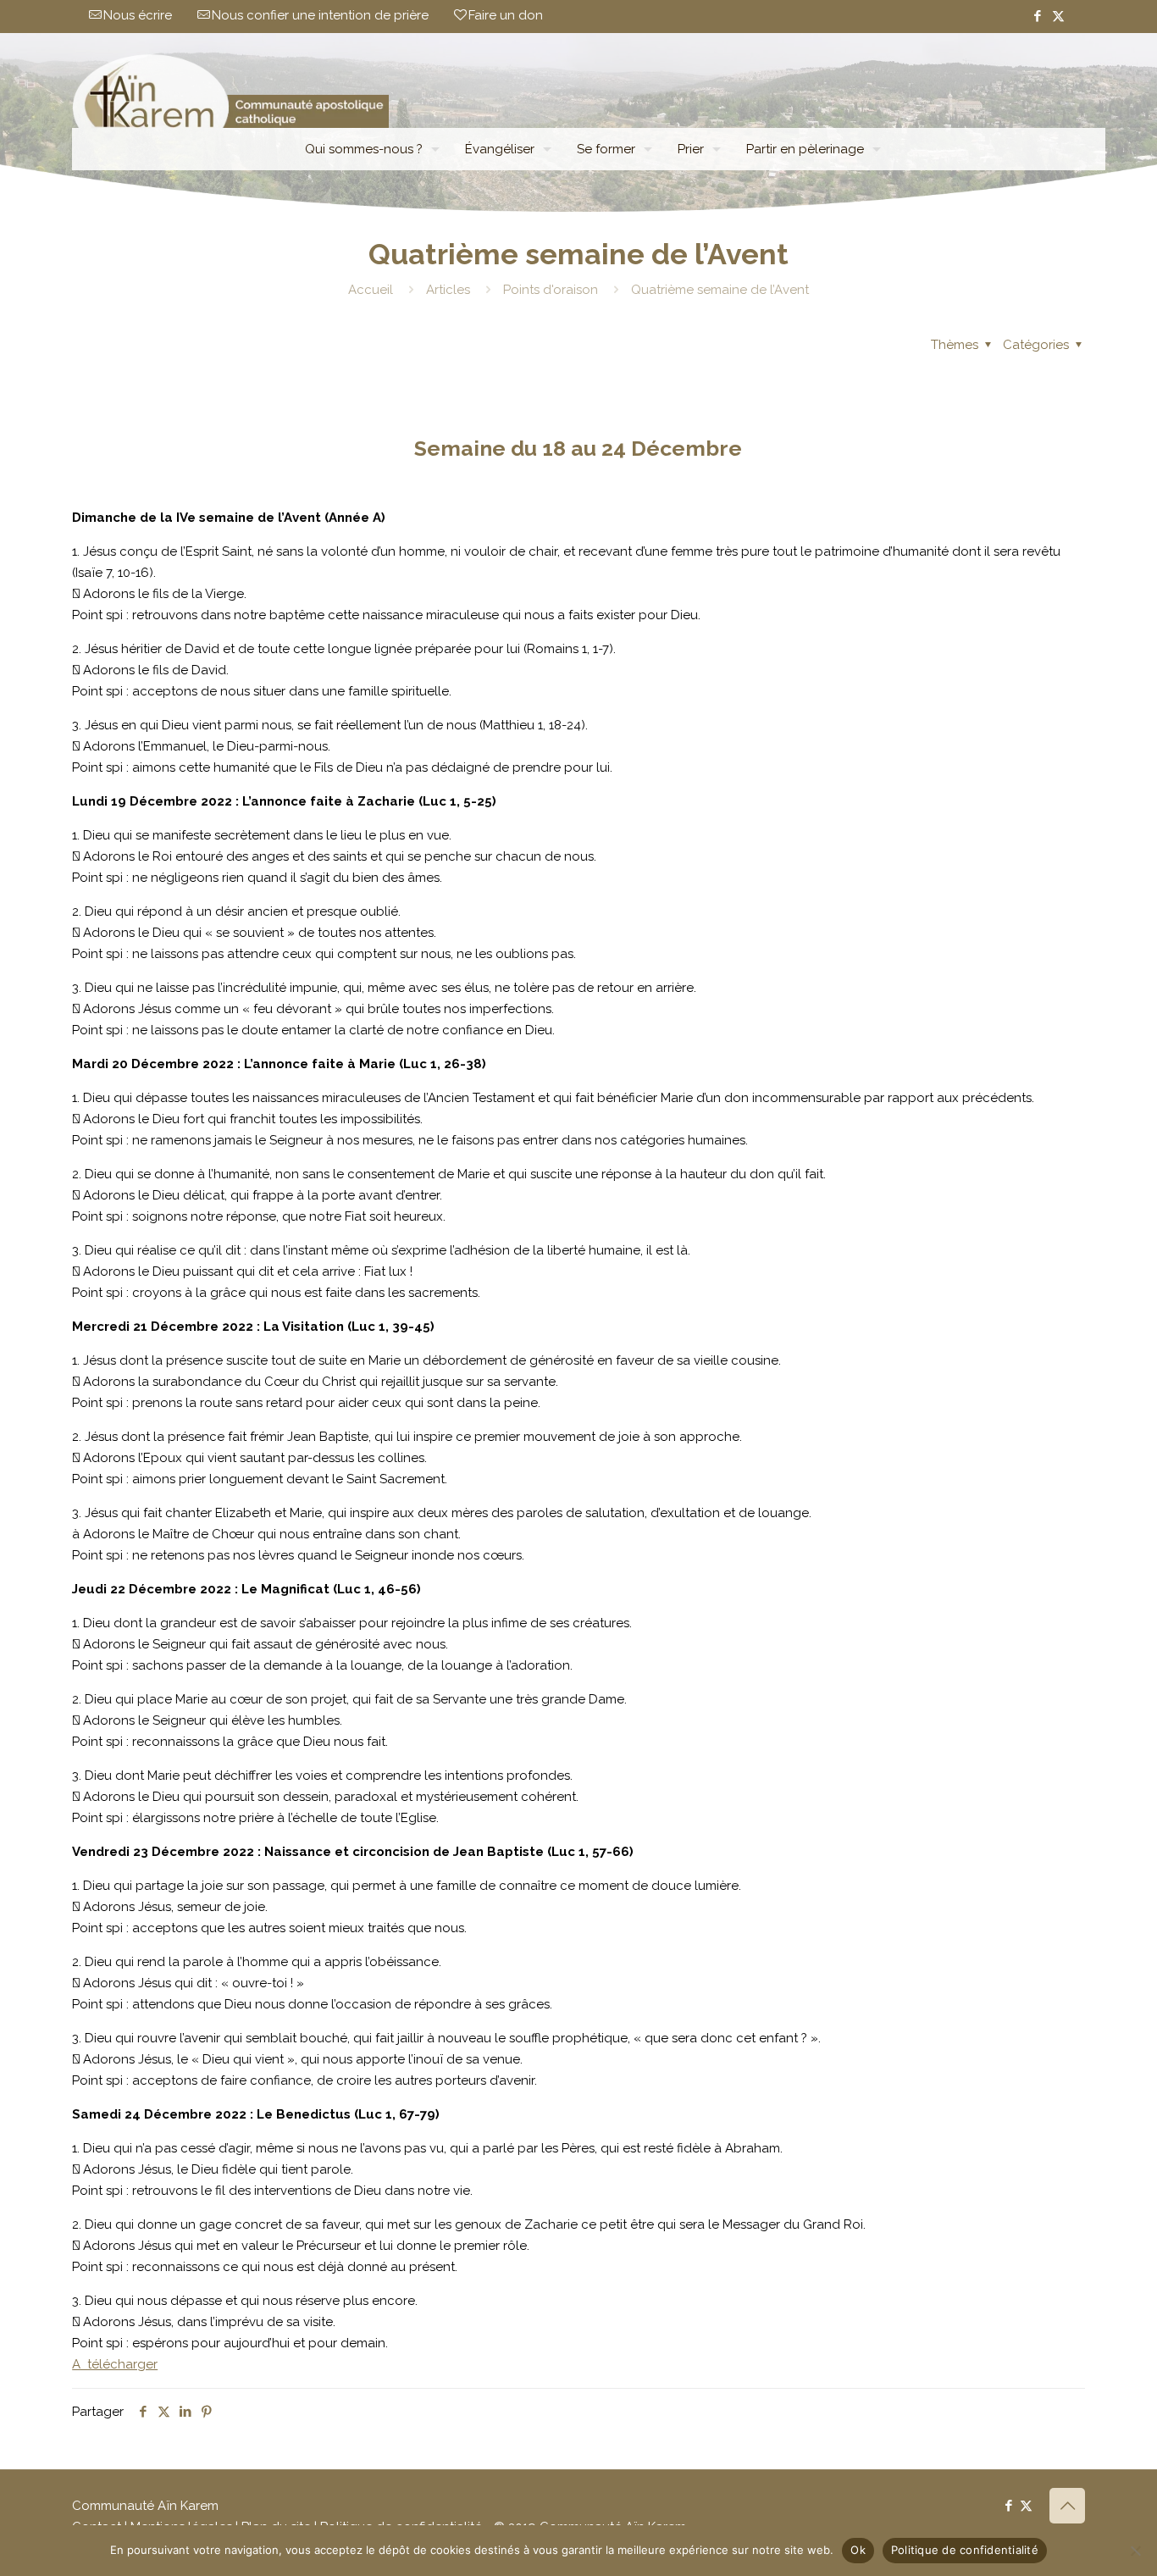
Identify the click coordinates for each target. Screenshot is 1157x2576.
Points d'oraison (551, 290)
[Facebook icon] (1037, 16)
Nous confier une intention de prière (320, 15)
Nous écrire (138, 15)
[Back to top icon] (1067, 2506)
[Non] (1136, 2551)
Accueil (371, 290)
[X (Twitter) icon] (1058, 16)
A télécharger (115, 2364)
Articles (448, 290)
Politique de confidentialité (965, 2550)
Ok (858, 2550)
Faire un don (506, 15)
